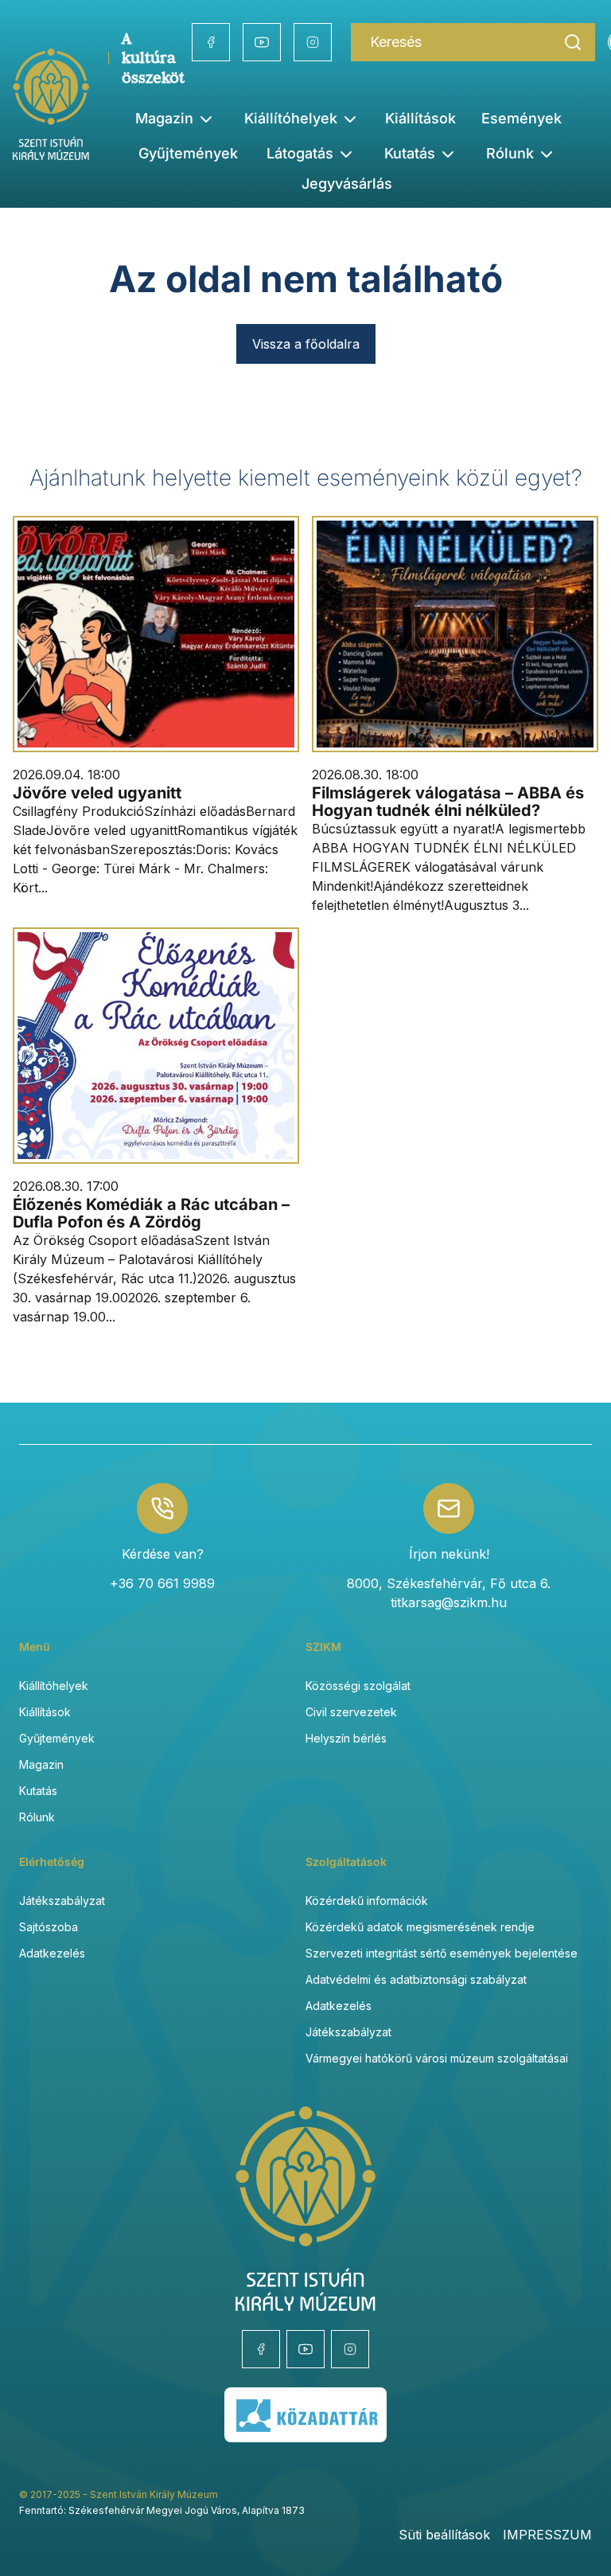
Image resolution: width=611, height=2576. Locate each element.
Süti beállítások (444, 2535)
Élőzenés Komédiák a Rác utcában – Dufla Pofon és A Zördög (151, 1213)
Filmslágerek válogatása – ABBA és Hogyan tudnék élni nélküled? (448, 802)
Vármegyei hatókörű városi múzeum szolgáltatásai (437, 2058)
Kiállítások (420, 118)
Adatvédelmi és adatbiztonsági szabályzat (416, 1979)
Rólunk (37, 1817)
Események (521, 118)
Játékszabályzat (62, 1901)
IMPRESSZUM (547, 2535)
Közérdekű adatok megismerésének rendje (420, 1927)
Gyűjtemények (188, 153)
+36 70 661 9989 (162, 1583)
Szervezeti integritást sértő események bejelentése (442, 1953)
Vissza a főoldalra (306, 344)
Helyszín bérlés (346, 1738)
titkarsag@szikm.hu (449, 1602)
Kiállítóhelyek (291, 118)
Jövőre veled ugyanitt (97, 793)
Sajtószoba (49, 1927)
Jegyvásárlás (347, 183)
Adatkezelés (52, 1953)
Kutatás (38, 1791)
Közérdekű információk (367, 1901)
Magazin (41, 1764)
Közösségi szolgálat (358, 1686)
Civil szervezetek (351, 1712)
